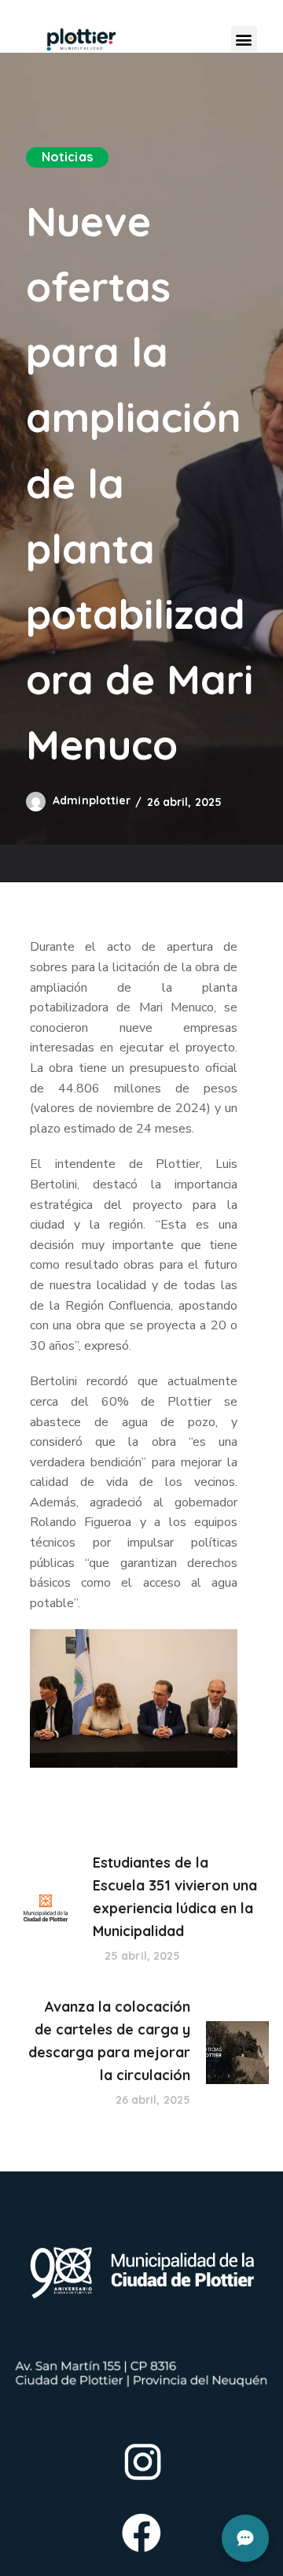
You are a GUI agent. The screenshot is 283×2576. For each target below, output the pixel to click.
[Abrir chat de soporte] (245, 2538)
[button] (244, 39)
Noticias (67, 157)
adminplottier (92, 800)
